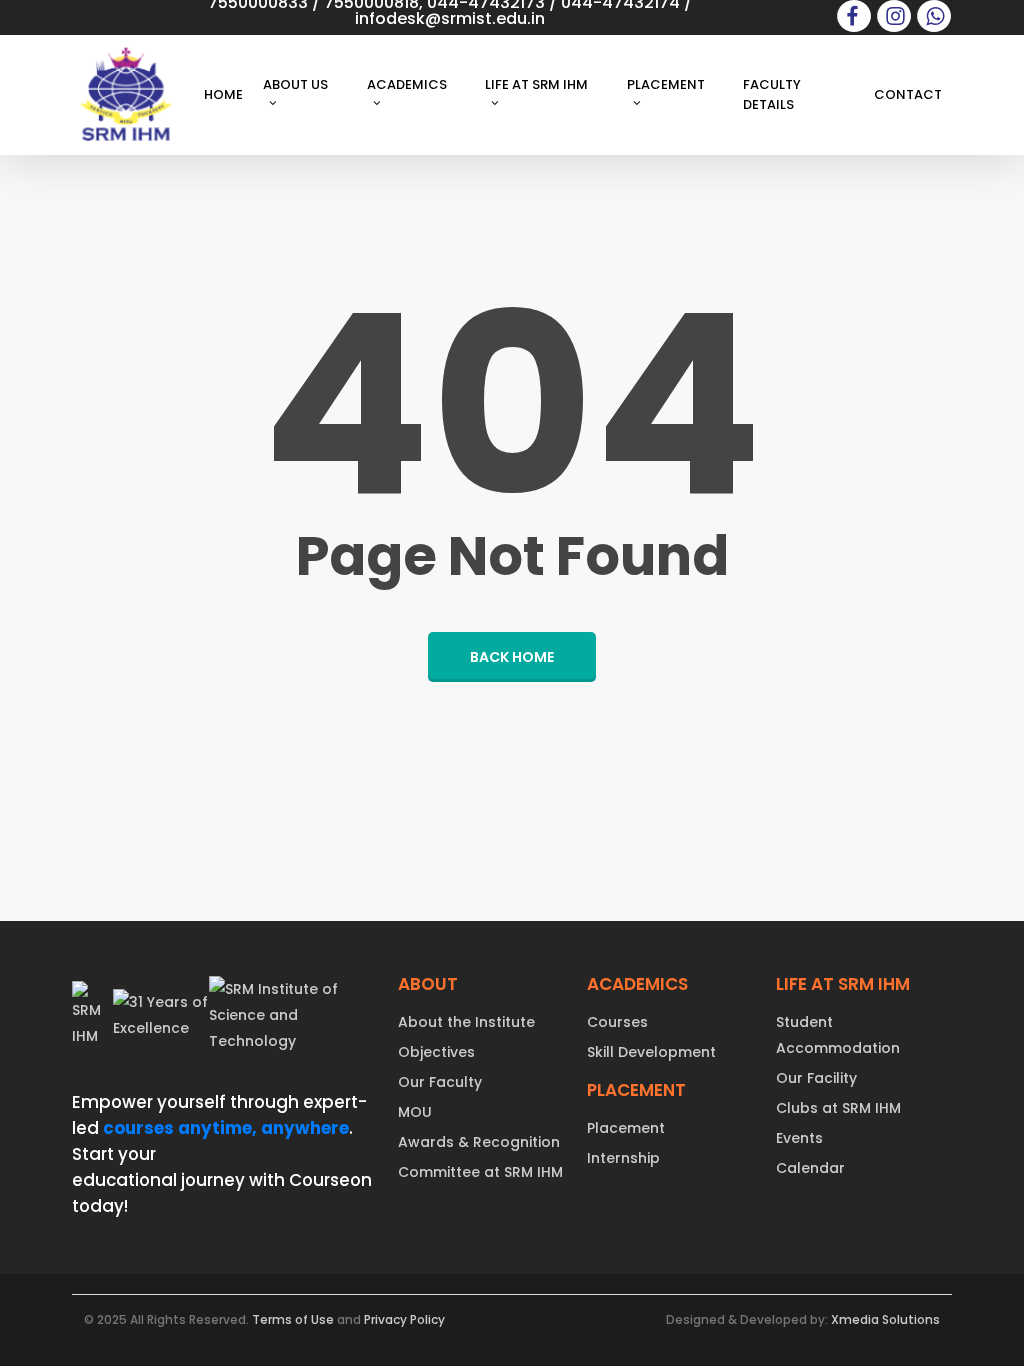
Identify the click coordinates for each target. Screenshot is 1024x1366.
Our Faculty (440, 1082)
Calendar (810, 1168)
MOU (415, 1112)
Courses (617, 1022)
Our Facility (816, 1078)
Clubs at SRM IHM (838, 1108)
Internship (623, 1158)
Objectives (436, 1052)
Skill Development (651, 1052)
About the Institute (466, 1022)
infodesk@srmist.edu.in (450, 18)
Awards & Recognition (479, 1142)
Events (799, 1138)
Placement (626, 1128)
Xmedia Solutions (885, 1319)
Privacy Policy (404, 1319)
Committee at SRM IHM (480, 1172)
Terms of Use (293, 1319)
